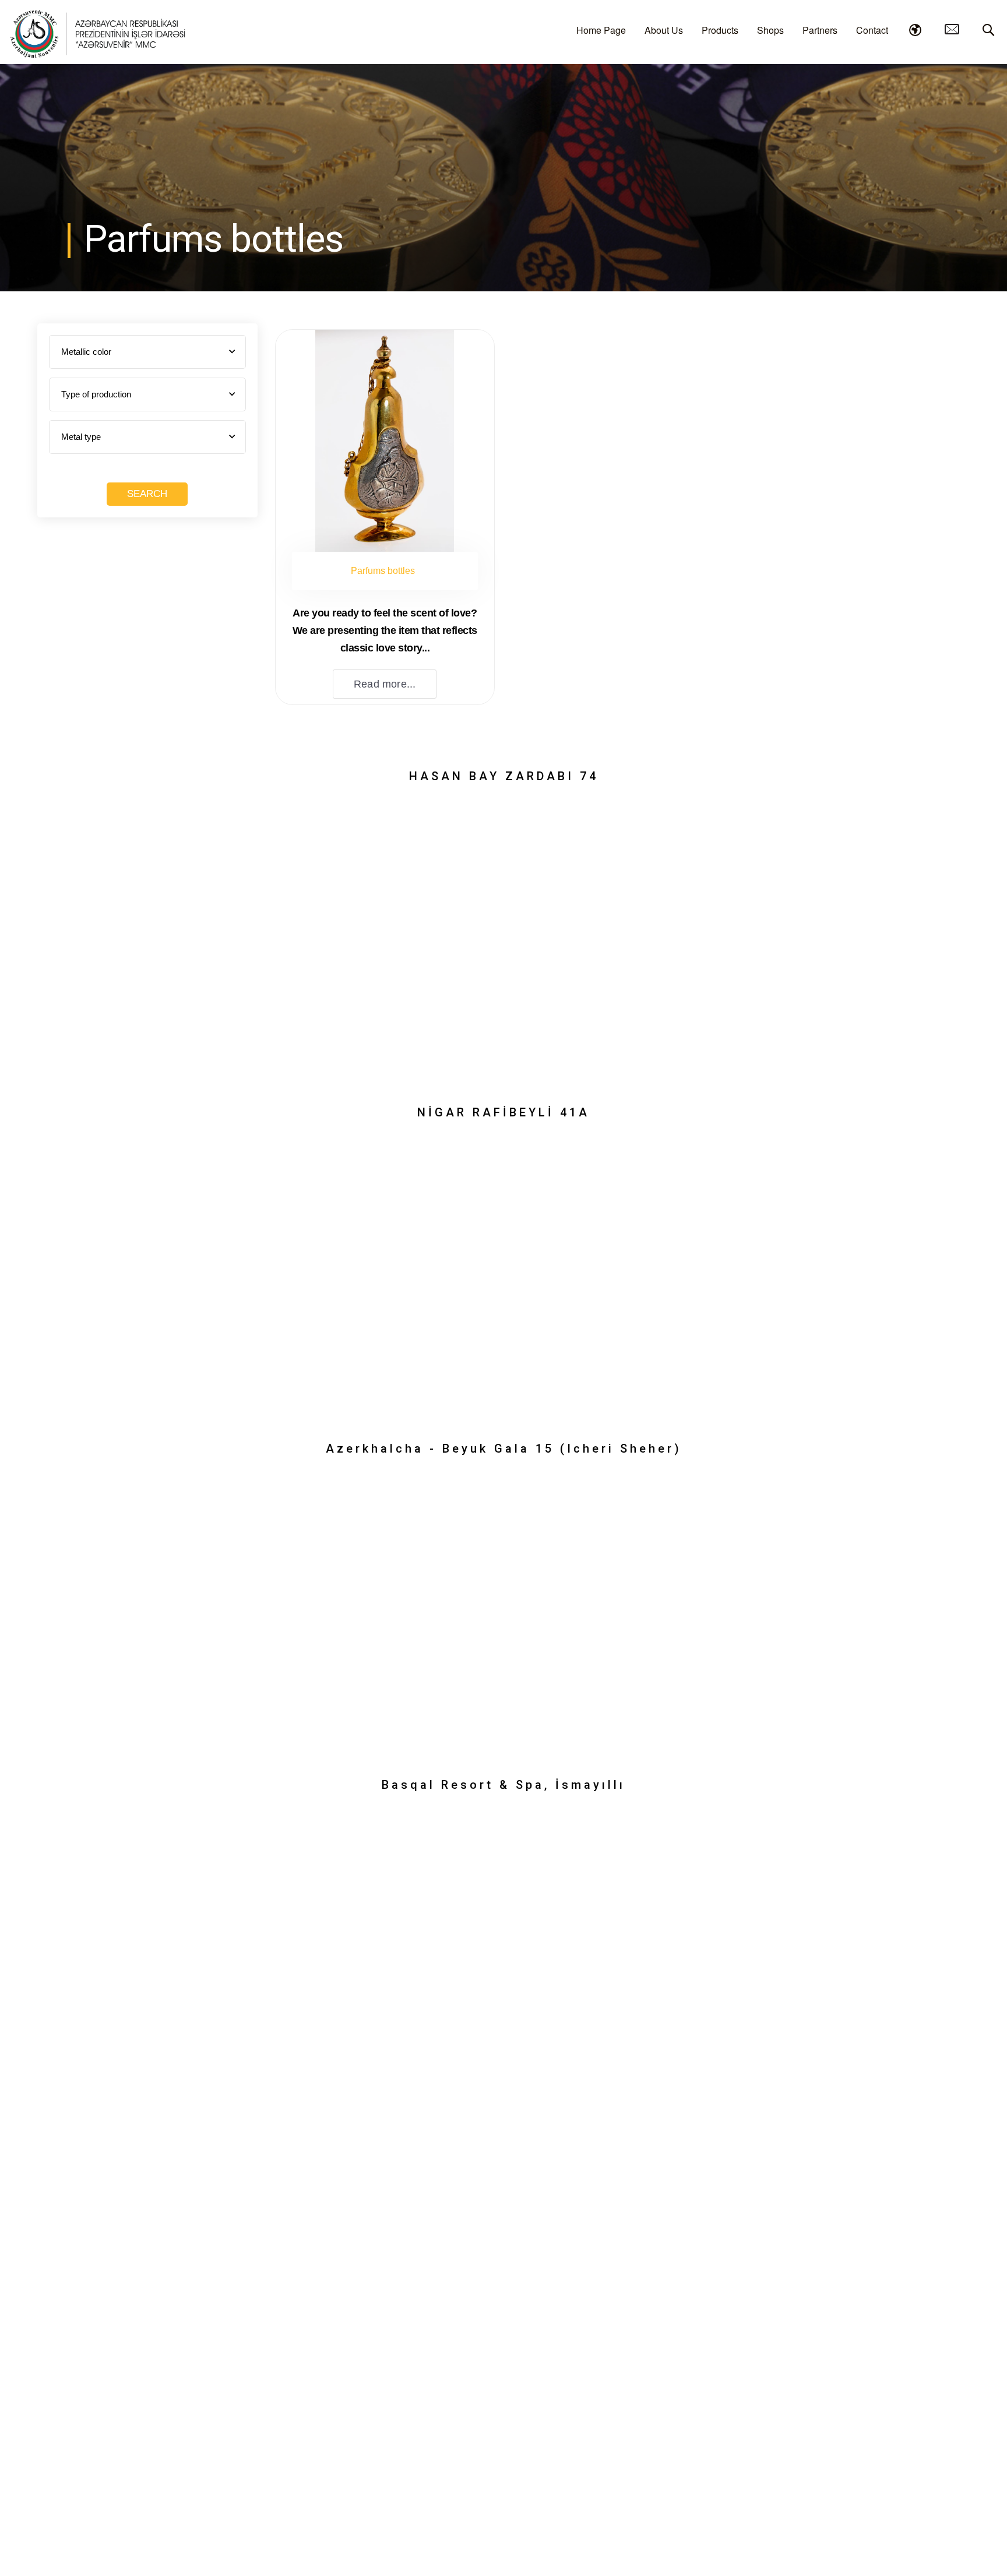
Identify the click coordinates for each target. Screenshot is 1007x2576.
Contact (872, 30)
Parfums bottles (383, 571)
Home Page (601, 30)
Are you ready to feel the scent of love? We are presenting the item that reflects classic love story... (385, 630)
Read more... (385, 684)
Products (720, 30)
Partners (820, 30)
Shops (770, 30)
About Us (664, 30)
